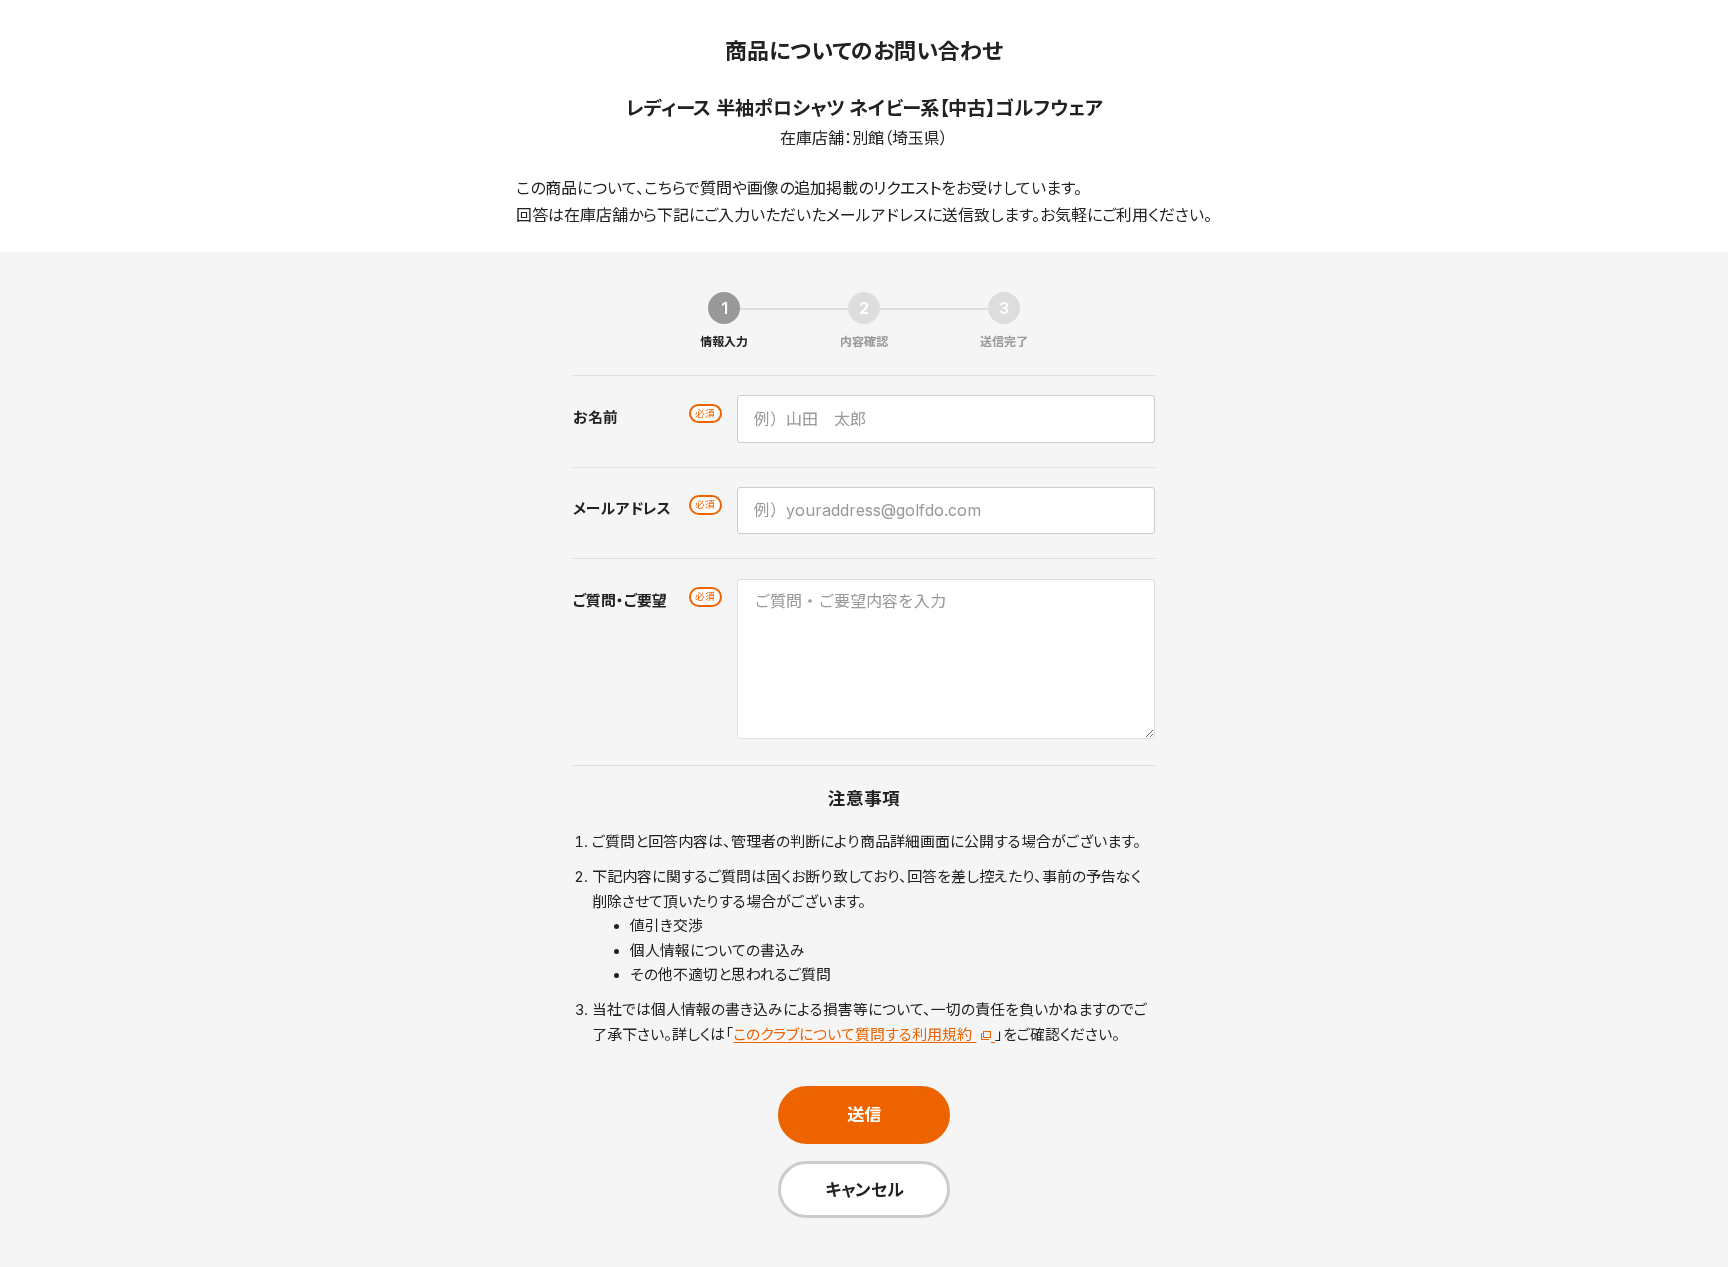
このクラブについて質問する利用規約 (854, 1035)
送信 (864, 1114)
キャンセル (864, 1189)
